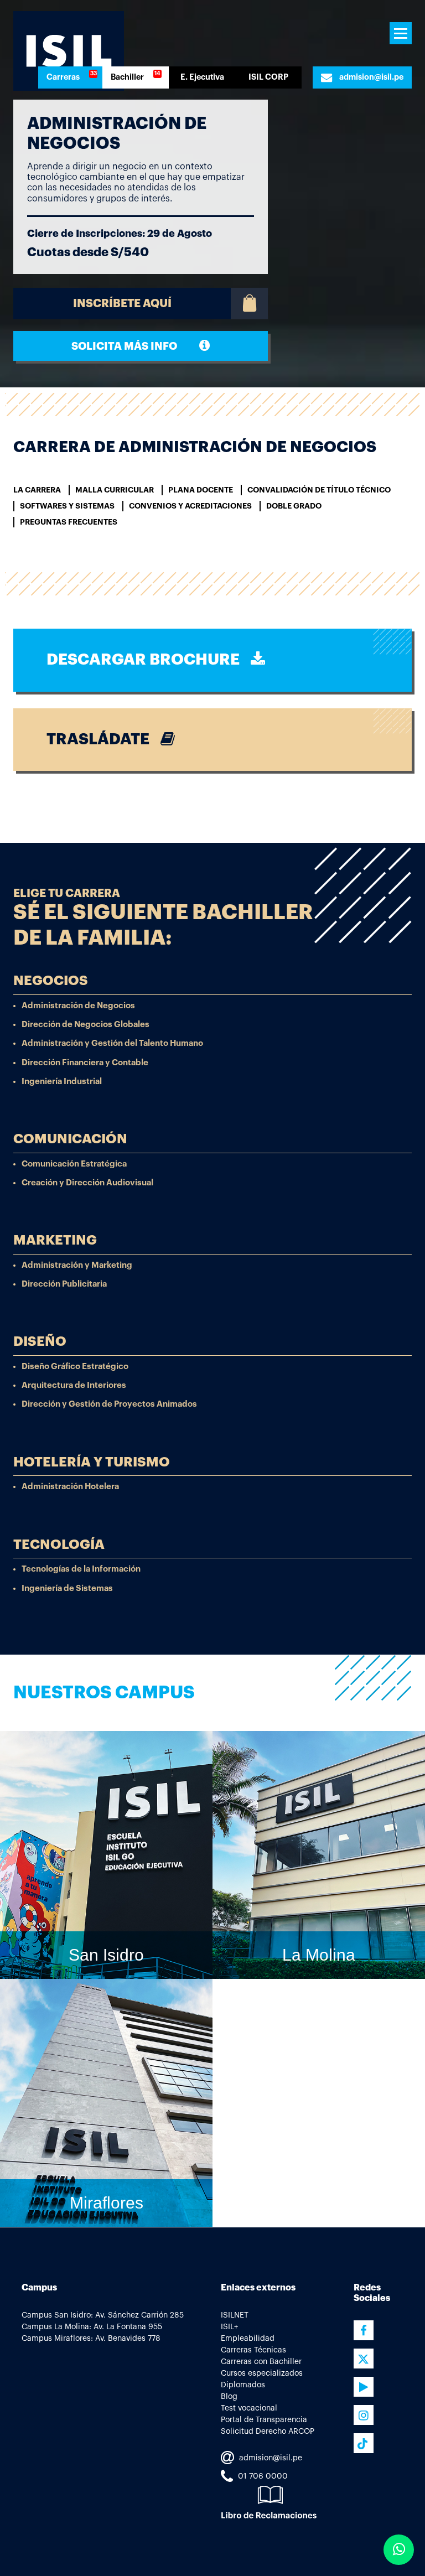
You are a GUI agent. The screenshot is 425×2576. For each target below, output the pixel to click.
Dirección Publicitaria (64, 1284)
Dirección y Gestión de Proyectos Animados (109, 1405)
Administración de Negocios (78, 1006)
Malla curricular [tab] (115, 490)
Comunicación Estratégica (74, 1164)
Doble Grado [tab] (294, 506)
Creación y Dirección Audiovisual (87, 1183)
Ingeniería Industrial (62, 1082)
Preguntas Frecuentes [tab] (69, 522)
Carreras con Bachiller (261, 2362)
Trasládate (103, 739)
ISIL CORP (268, 77)
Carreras (63, 77)
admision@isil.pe (370, 77)
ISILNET (235, 2315)
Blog (229, 2397)
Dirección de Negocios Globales (85, 1025)
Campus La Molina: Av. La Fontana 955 (92, 2327)
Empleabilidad (248, 2339)
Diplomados (243, 2385)
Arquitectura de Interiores (74, 1386)
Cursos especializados (262, 2373)
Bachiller (127, 77)
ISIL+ (229, 2327)
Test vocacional (249, 2408)
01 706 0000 (262, 2476)
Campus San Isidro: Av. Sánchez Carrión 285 (103, 2315)
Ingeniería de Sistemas (67, 1588)
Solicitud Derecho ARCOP (268, 2432)
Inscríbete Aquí (122, 304)
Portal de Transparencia (264, 2420)
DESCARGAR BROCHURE (149, 660)
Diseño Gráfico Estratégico (75, 1367)
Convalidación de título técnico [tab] (319, 490)
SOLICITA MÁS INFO (135, 346)
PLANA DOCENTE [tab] (201, 490)
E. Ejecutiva (202, 77)
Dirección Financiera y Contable (85, 1063)
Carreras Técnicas (253, 2350)
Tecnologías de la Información (81, 1570)
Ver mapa (312, 2004)
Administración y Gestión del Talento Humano (112, 1044)
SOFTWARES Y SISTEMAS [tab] (67, 506)
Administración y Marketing (77, 1265)
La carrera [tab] (37, 490)
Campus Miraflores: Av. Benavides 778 (91, 2339)
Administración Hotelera (70, 1487)
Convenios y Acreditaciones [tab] (190, 506)
